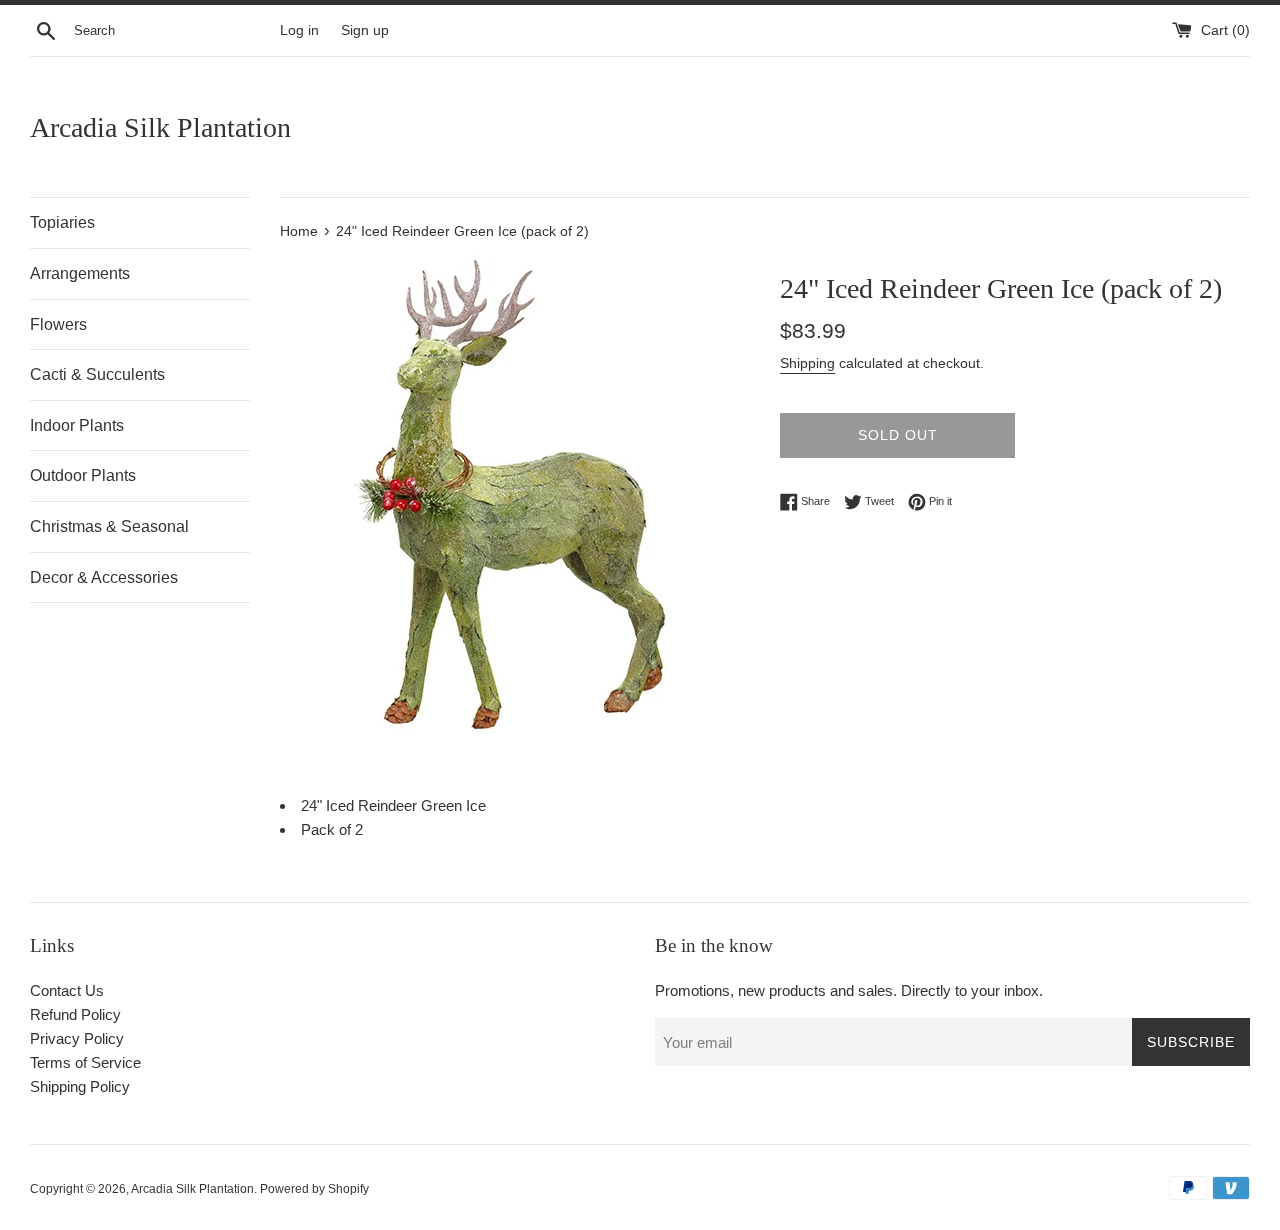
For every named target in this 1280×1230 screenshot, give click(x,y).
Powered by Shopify (314, 1189)
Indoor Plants (77, 425)
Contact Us (67, 990)
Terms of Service (85, 1062)
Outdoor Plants (83, 475)
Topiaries (62, 222)
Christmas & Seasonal (109, 526)
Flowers (58, 324)
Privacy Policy (77, 1038)
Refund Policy (75, 1014)
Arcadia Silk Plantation (160, 127)
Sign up (365, 30)
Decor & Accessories (104, 577)
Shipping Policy (80, 1086)
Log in (299, 30)
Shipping (807, 363)
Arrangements (80, 273)
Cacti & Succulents (97, 374)
